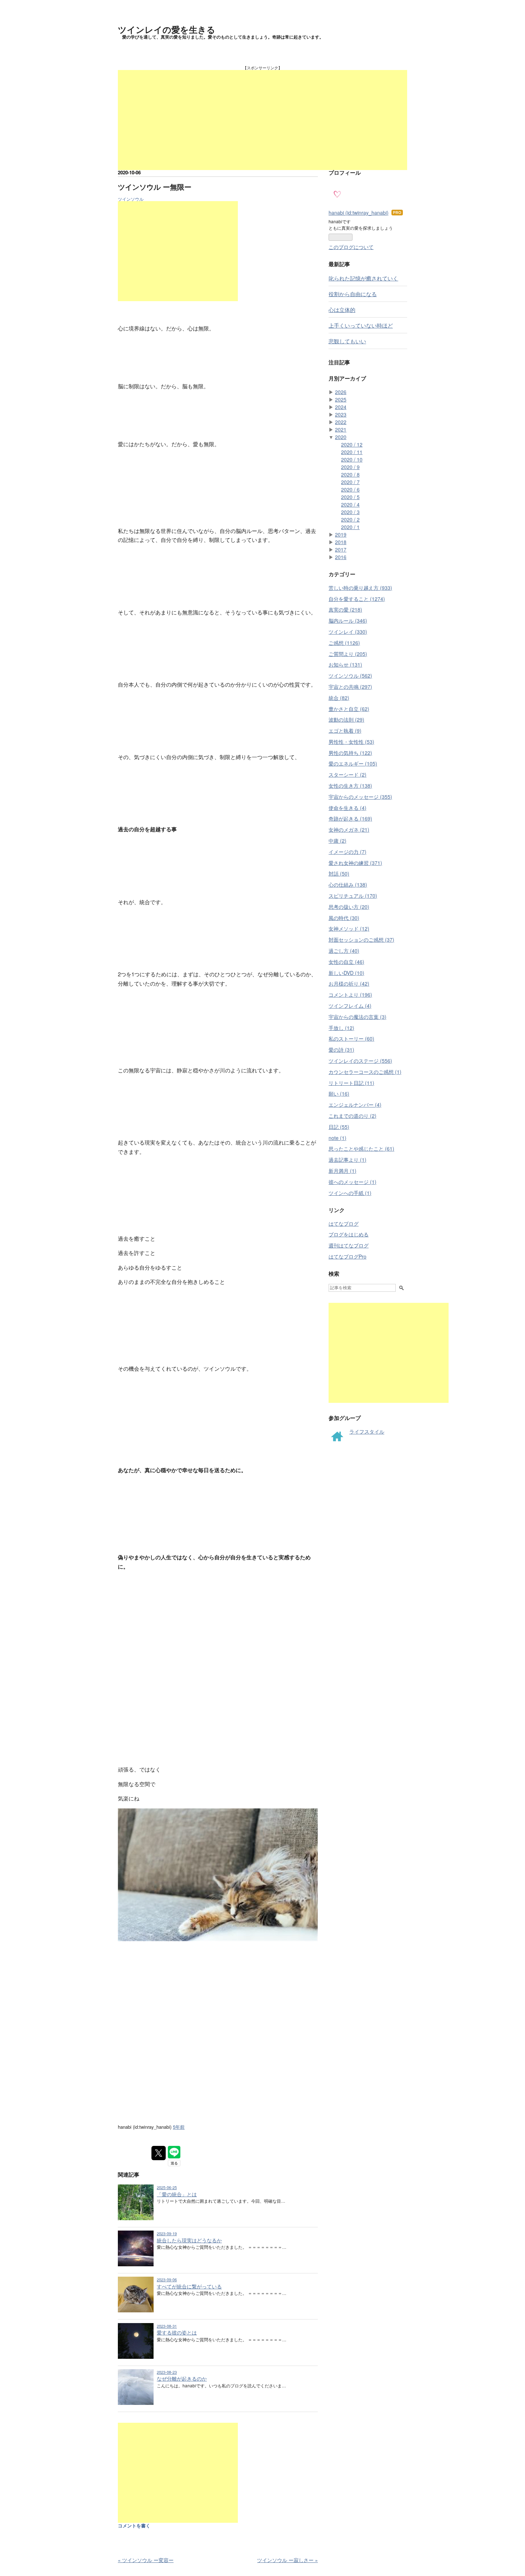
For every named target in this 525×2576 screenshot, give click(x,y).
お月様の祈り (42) (349, 983)
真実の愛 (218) (345, 609)
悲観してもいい (347, 341)
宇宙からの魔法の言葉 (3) (357, 1017)
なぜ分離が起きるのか (182, 2378)
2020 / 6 (350, 489)
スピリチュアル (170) (353, 896)
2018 (341, 542)
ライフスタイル (367, 1431)
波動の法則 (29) (346, 719)
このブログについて (351, 247)
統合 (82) (339, 698)
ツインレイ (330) (348, 632)
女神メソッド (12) (349, 928)
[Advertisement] (262, 120)
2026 (341, 392)
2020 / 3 (350, 512)
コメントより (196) (350, 995)
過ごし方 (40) (344, 951)
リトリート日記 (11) (351, 1083)
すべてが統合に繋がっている (189, 2286)
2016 (341, 557)
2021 (341, 429)
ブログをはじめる (349, 1234)
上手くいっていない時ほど (361, 325)
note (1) (337, 1138)
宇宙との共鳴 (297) (350, 687)
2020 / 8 (350, 474)
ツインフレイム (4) (350, 1006)
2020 (341, 437)
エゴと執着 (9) (345, 731)
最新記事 (339, 264)
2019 (341, 534)
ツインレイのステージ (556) (360, 1061)
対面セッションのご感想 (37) (361, 940)
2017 (341, 549)
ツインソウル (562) (350, 676)
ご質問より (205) (348, 654)
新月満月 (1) (342, 1171)
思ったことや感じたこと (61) (361, 1149)
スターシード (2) (347, 774)
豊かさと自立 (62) (349, 709)
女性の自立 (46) (346, 962)
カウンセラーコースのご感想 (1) (365, 1072)
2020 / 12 (352, 444)
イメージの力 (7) (347, 852)
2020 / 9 (350, 467)
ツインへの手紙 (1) (350, 1193)
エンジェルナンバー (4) (355, 1105)
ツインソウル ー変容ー (146, 2560)
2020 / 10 (352, 459)
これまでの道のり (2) (352, 1116)
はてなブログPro (347, 1256)
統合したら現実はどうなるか (189, 2240)
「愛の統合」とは (177, 2194)
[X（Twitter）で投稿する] (159, 2153)
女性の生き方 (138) (350, 786)
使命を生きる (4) (347, 808)
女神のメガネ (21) (349, 829)
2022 (341, 422)
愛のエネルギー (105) (353, 763)
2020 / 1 (350, 527)
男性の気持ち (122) (350, 753)
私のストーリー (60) (351, 1038)
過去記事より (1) (347, 1160)
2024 (341, 407)
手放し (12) (341, 1028)
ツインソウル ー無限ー (155, 187)
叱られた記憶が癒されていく (363, 278)
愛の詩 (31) (341, 1050)
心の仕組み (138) (348, 885)
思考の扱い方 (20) (349, 907)
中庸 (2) (337, 841)
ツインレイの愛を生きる (167, 29)
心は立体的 (342, 309)
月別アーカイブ (347, 378)
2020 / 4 (350, 504)
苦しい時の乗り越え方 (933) (360, 588)
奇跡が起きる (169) (350, 818)
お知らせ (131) (345, 664)
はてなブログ (344, 1224)
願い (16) (339, 1093)
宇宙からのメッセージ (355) (360, 797)
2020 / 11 (352, 452)
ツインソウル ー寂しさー (287, 2560)
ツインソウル (131, 199)
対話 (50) (339, 873)
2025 (341, 399)
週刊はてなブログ (349, 1245)
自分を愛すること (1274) (357, 599)
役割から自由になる (353, 294)
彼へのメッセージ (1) (352, 1182)
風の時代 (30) (344, 918)
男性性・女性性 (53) (351, 742)
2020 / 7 (350, 482)
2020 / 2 (350, 519)
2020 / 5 (350, 497)
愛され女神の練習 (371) (355, 863)
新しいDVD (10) (346, 973)
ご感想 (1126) (344, 643)
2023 (341, 414)
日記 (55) (339, 1127)
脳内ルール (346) (348, 621)
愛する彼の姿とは (177, 2332)
